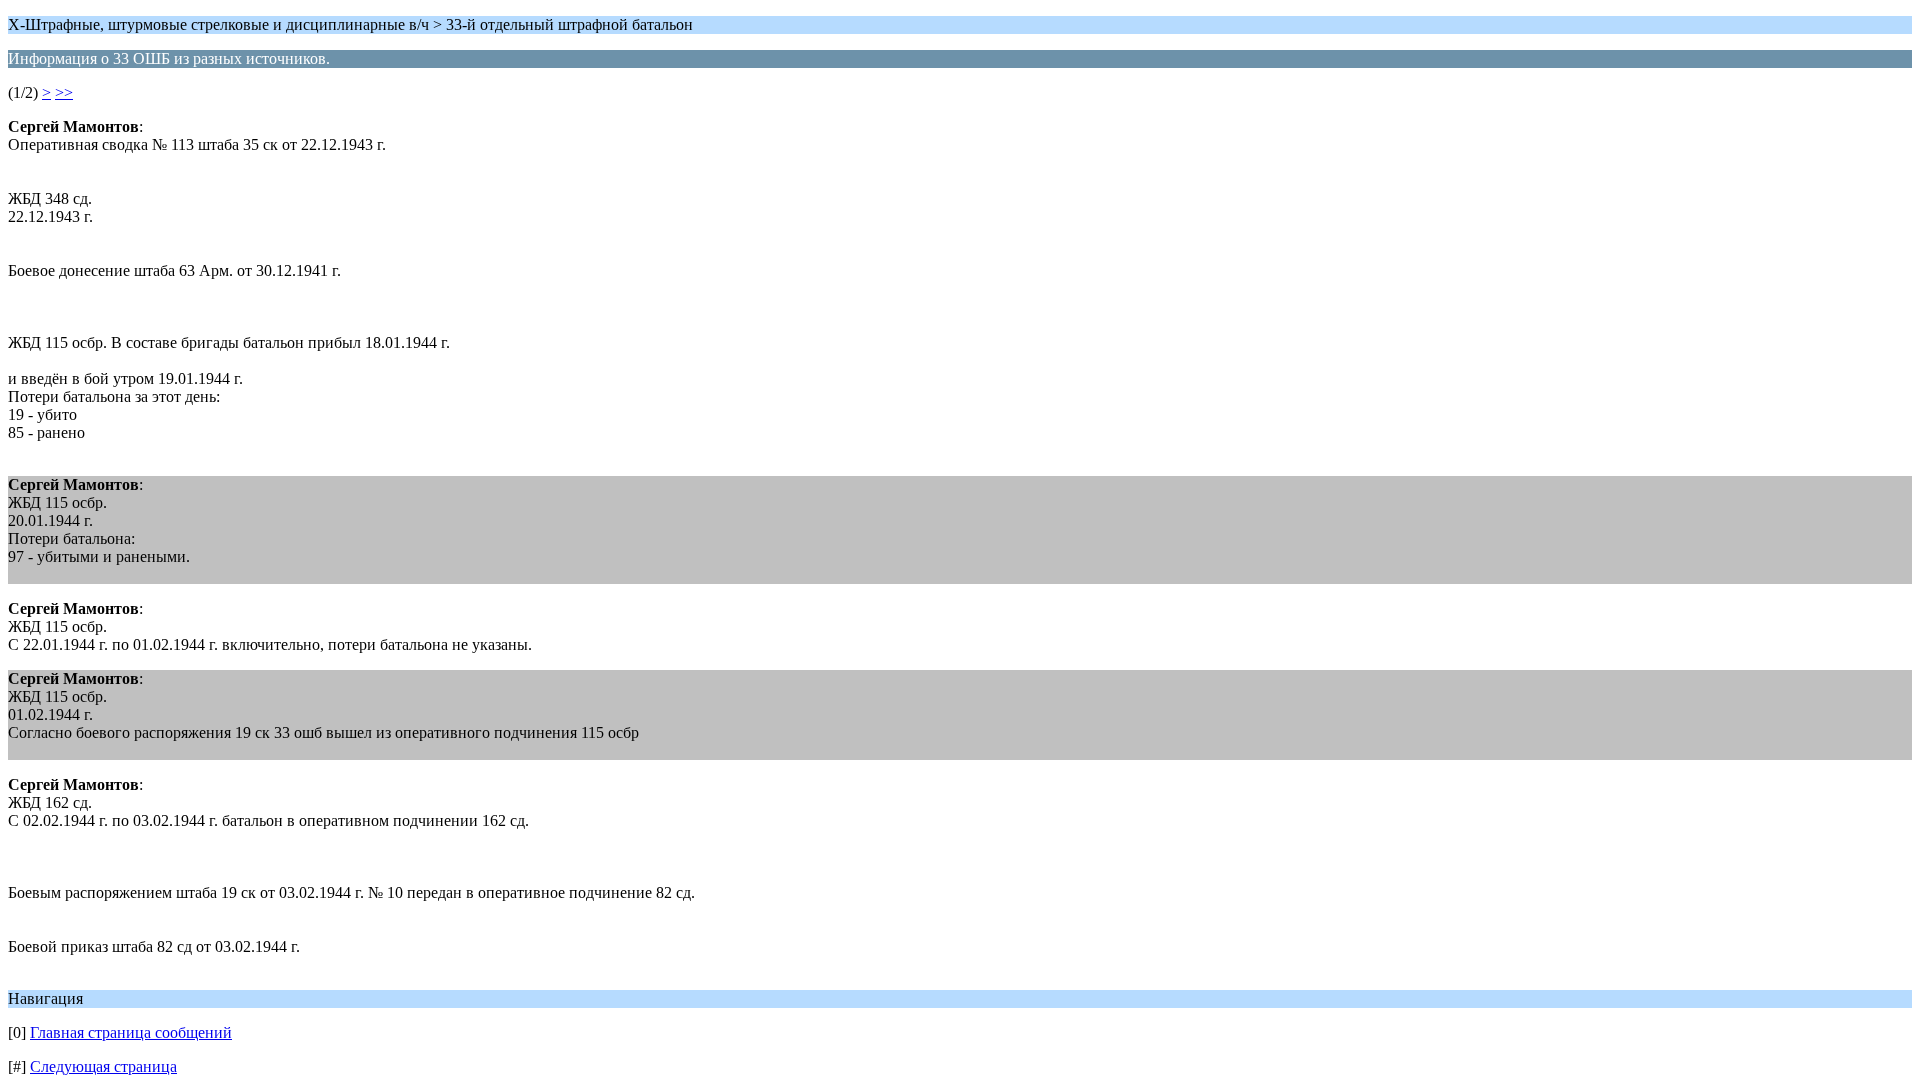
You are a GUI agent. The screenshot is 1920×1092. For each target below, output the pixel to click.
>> (64, 92)
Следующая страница (103, 1066)
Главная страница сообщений (131, 1032)
